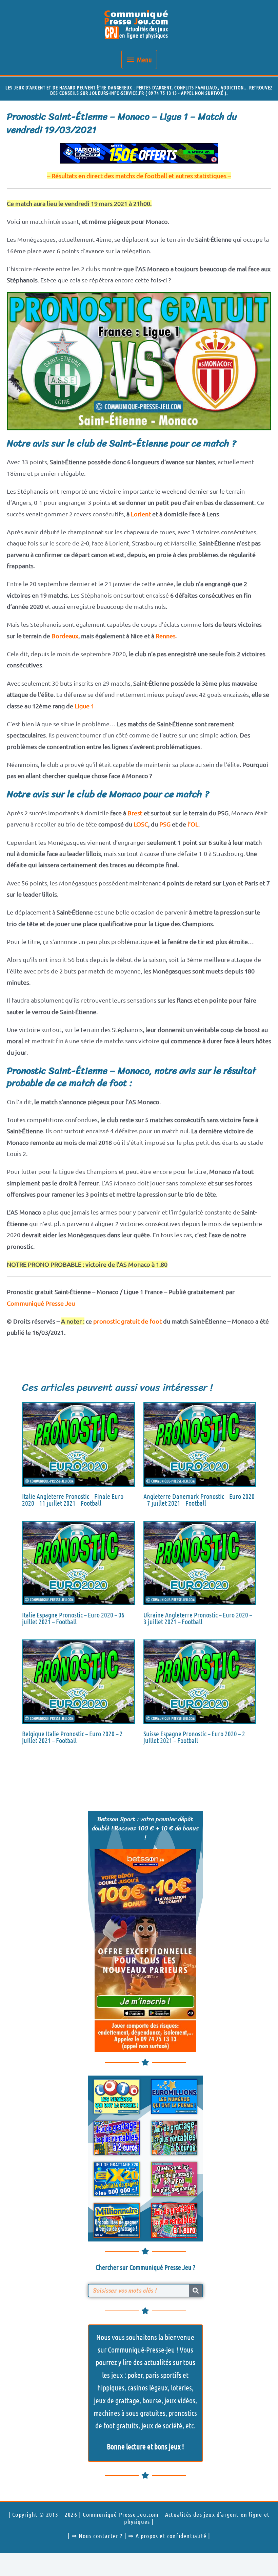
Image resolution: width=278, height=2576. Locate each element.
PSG (165, 824)
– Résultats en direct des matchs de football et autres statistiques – (139, 176)
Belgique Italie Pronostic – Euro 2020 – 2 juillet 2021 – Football (72, 1737)
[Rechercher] (196, 2291)
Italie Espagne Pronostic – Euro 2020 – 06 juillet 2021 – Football (73, 1618)
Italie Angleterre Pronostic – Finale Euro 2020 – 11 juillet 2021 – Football (73, 1500)
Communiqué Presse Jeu (41, 1303)
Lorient (141, 514)
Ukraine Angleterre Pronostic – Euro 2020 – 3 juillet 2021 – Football (198, 1618)
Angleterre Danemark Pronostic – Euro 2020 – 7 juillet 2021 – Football (199, 1500)
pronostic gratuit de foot (127, 1321)
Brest (135, 813)
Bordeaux (65, 636)
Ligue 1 (84, 706)
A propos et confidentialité (171, 2536)
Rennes (166, 636)
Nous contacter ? (101, 2536)
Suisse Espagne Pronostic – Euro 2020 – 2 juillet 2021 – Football (194, 1737)
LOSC (141, 824)
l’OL (193, 824)
